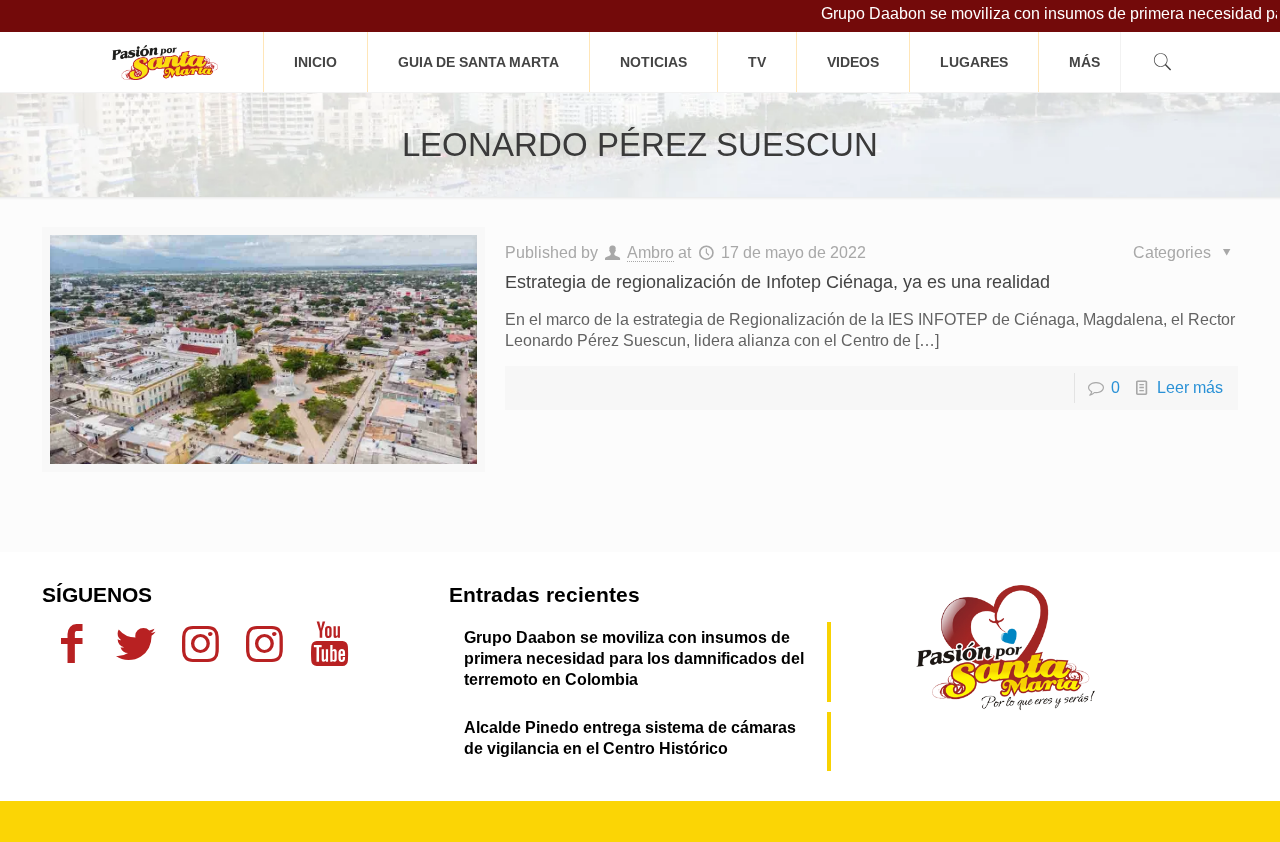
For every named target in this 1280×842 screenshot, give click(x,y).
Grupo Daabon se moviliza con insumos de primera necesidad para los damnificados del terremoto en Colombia (634, 658)
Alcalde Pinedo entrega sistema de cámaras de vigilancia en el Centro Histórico (630, 738)
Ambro (650, 252)
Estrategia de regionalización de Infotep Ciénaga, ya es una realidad (777, 282)
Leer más (1190, 387)
